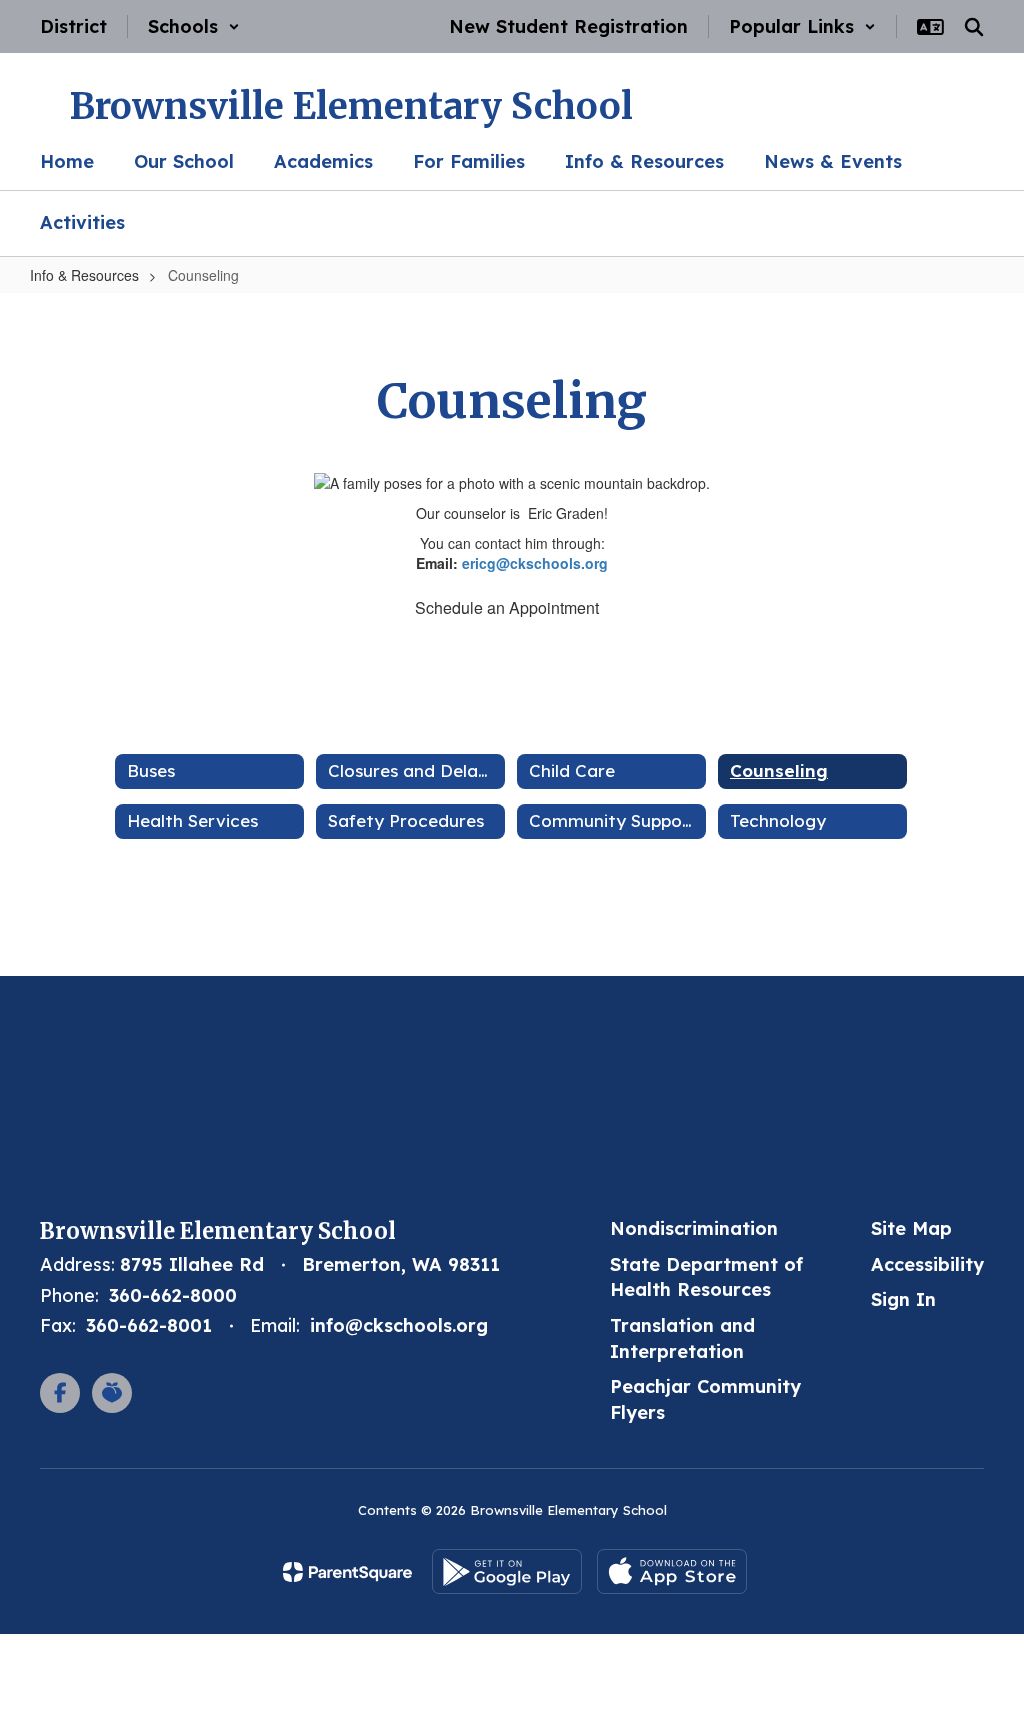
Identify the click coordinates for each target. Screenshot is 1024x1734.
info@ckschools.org (399, 1325)
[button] (194, 26)
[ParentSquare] (347, 1572)
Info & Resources (84, 275)
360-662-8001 (149, 1325)
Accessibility (927, 1264)
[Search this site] (974, 27)
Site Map (911, 1228)
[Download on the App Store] (672, 1571)
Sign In (903, 1299)
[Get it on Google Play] (507, 1571)
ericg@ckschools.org (535, 563)
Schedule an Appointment (507, 607)
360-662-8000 (173, 1295)
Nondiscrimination (694, 1228)
